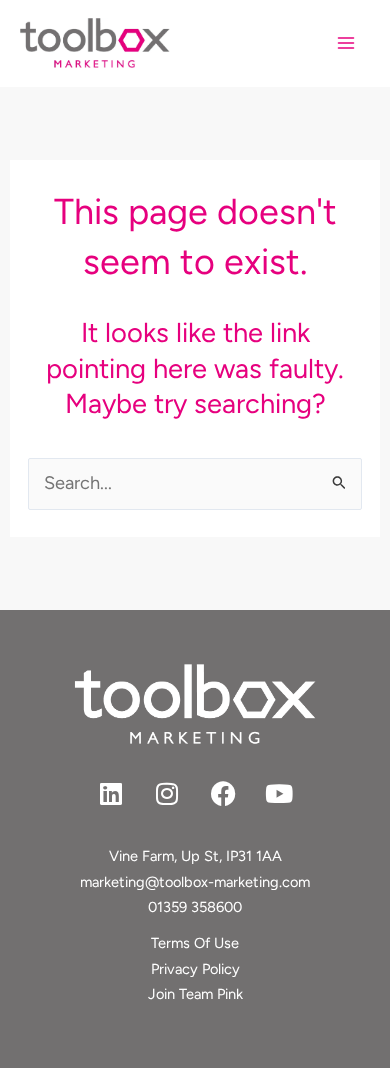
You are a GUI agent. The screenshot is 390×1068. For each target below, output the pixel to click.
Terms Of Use (195, 943)
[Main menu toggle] (346, 43)
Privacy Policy (195, 969)
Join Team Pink (195, 994)
